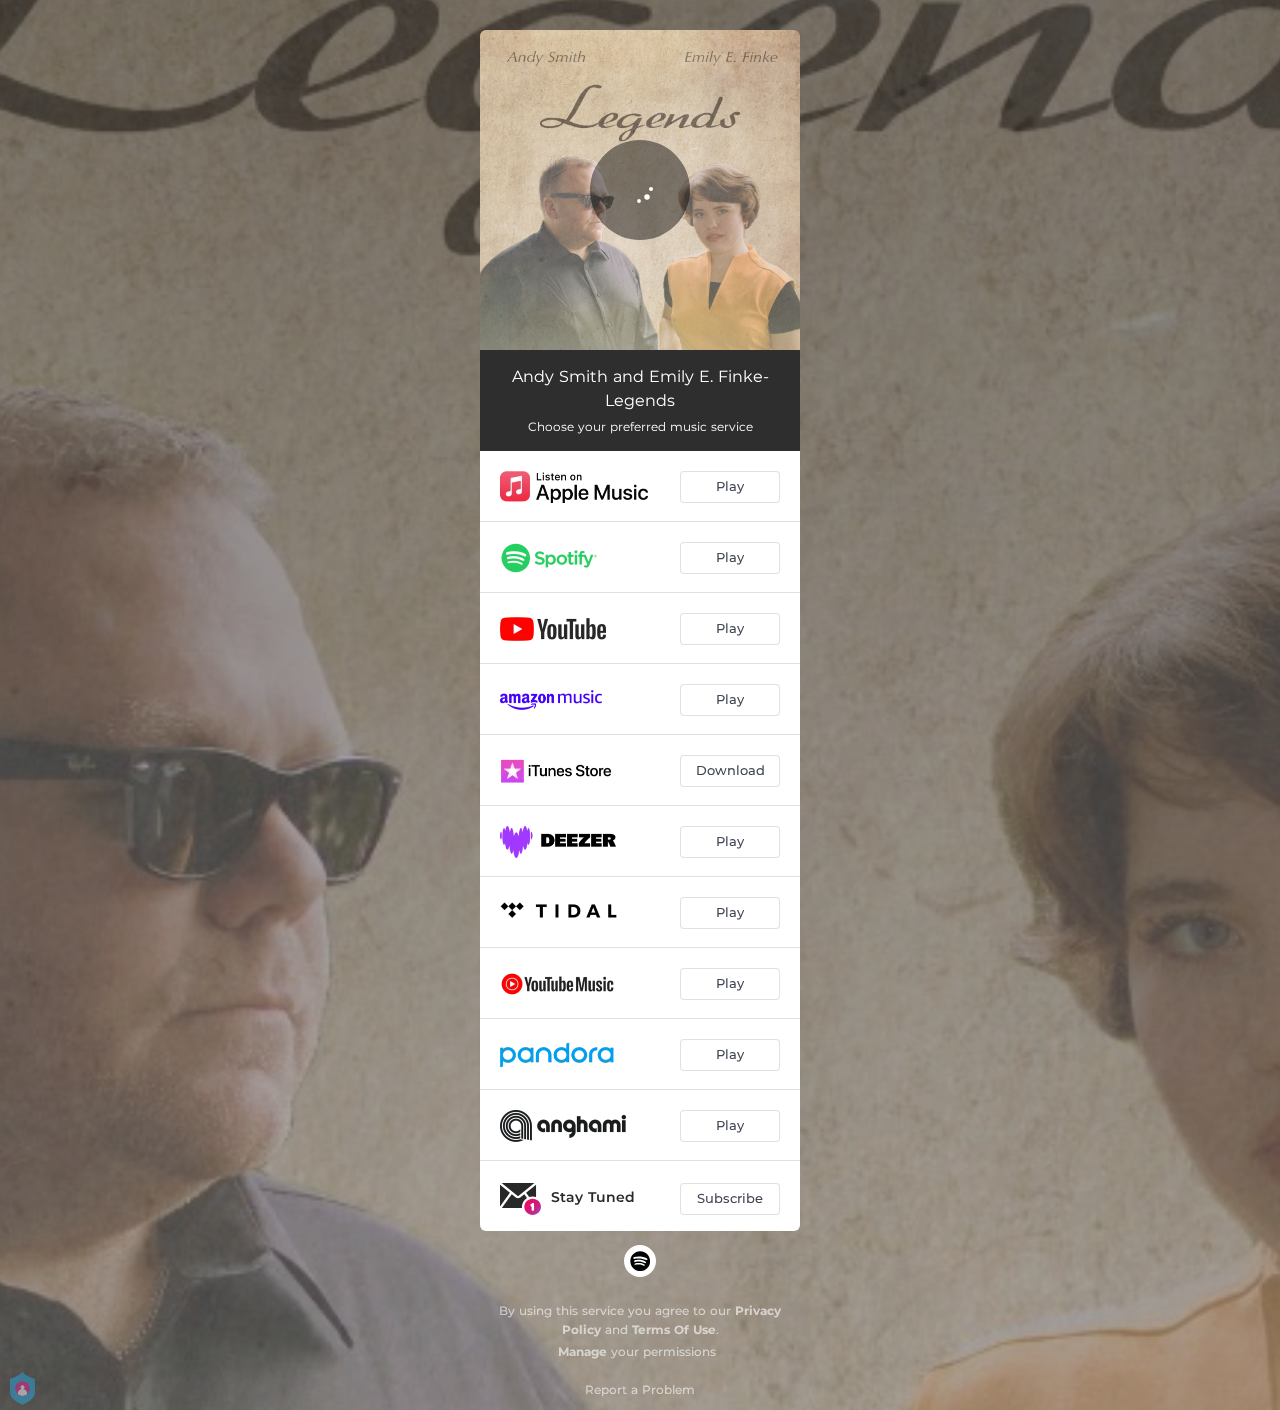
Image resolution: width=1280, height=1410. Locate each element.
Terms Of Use (674, 1329)
